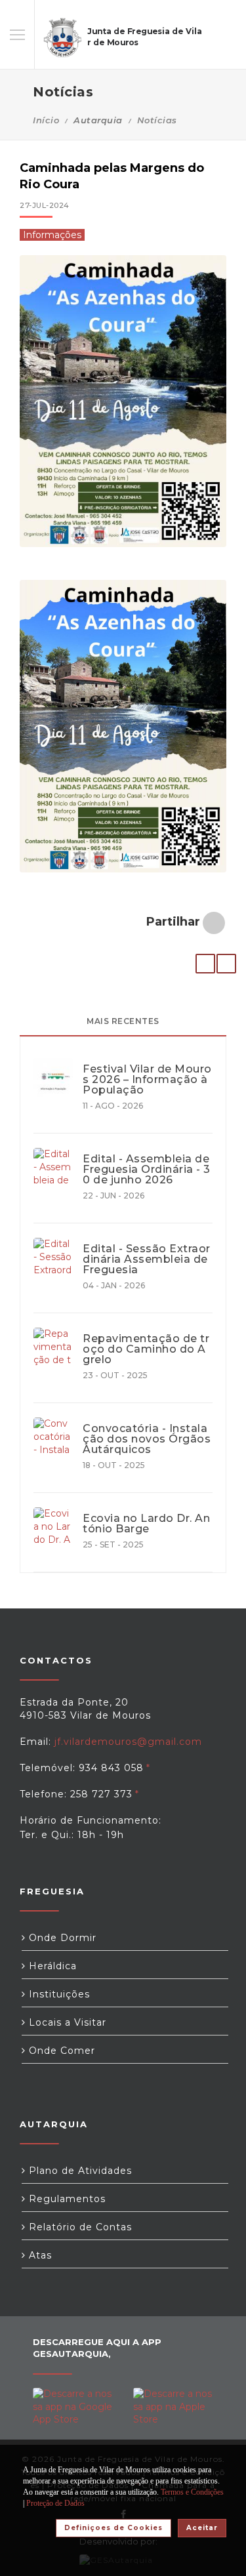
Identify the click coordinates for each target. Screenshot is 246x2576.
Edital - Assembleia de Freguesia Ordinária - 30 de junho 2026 (147, 1170)
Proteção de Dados (55, 2503)
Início (46, 120)
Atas (39, 2255)
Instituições (58, 1994)
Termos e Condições (192, 2492)
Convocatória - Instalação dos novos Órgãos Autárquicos (147, 1439)
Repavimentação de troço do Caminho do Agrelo (146, 1349)
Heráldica (51, 1966)
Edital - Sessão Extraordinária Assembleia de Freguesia (147, 1259)
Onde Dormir (61, 1938)
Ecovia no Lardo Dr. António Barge (146, 1524)
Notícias (157, 120)
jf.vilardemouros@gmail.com (128, 1742)
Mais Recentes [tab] (123, 1021)
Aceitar (202, 2528)
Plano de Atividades (79, 2171)
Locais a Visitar (66, 2022)
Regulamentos (66, 2199)
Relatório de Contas (79, 2227)
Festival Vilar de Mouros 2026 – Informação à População (147, 1080)
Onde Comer (60, 2051)
